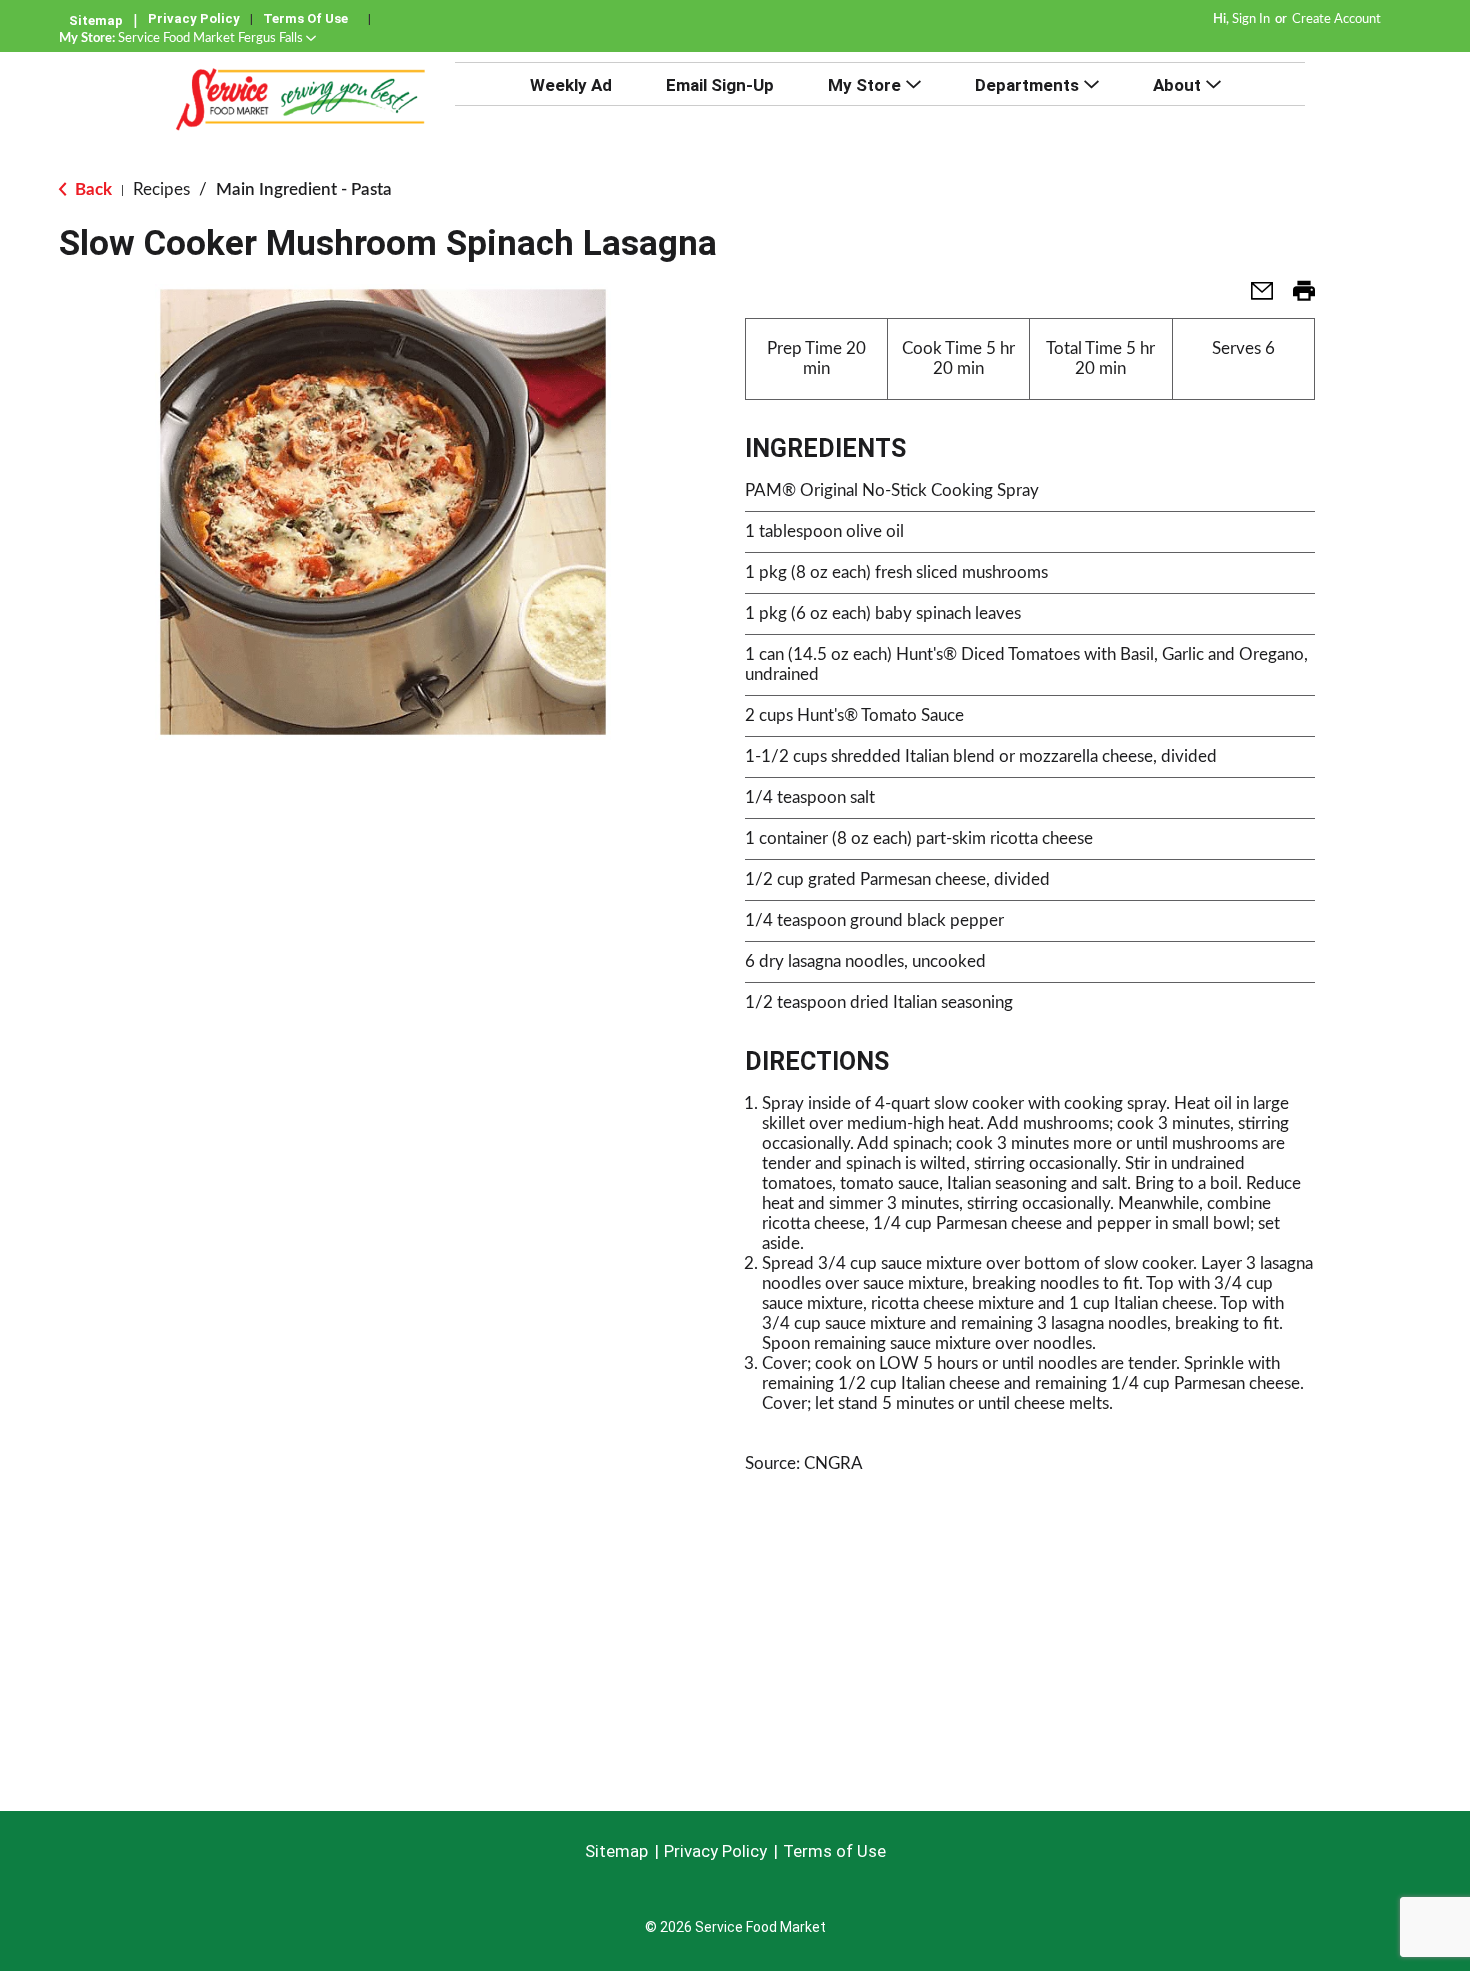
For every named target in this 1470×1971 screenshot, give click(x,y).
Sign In (1251, 19)
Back (91, 189)
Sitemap (96, 20)
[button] (217, 38)
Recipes (161, 189)
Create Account (1336, 19)
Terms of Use (305, 18)
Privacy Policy (194, 18)
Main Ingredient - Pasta (304, 189)
